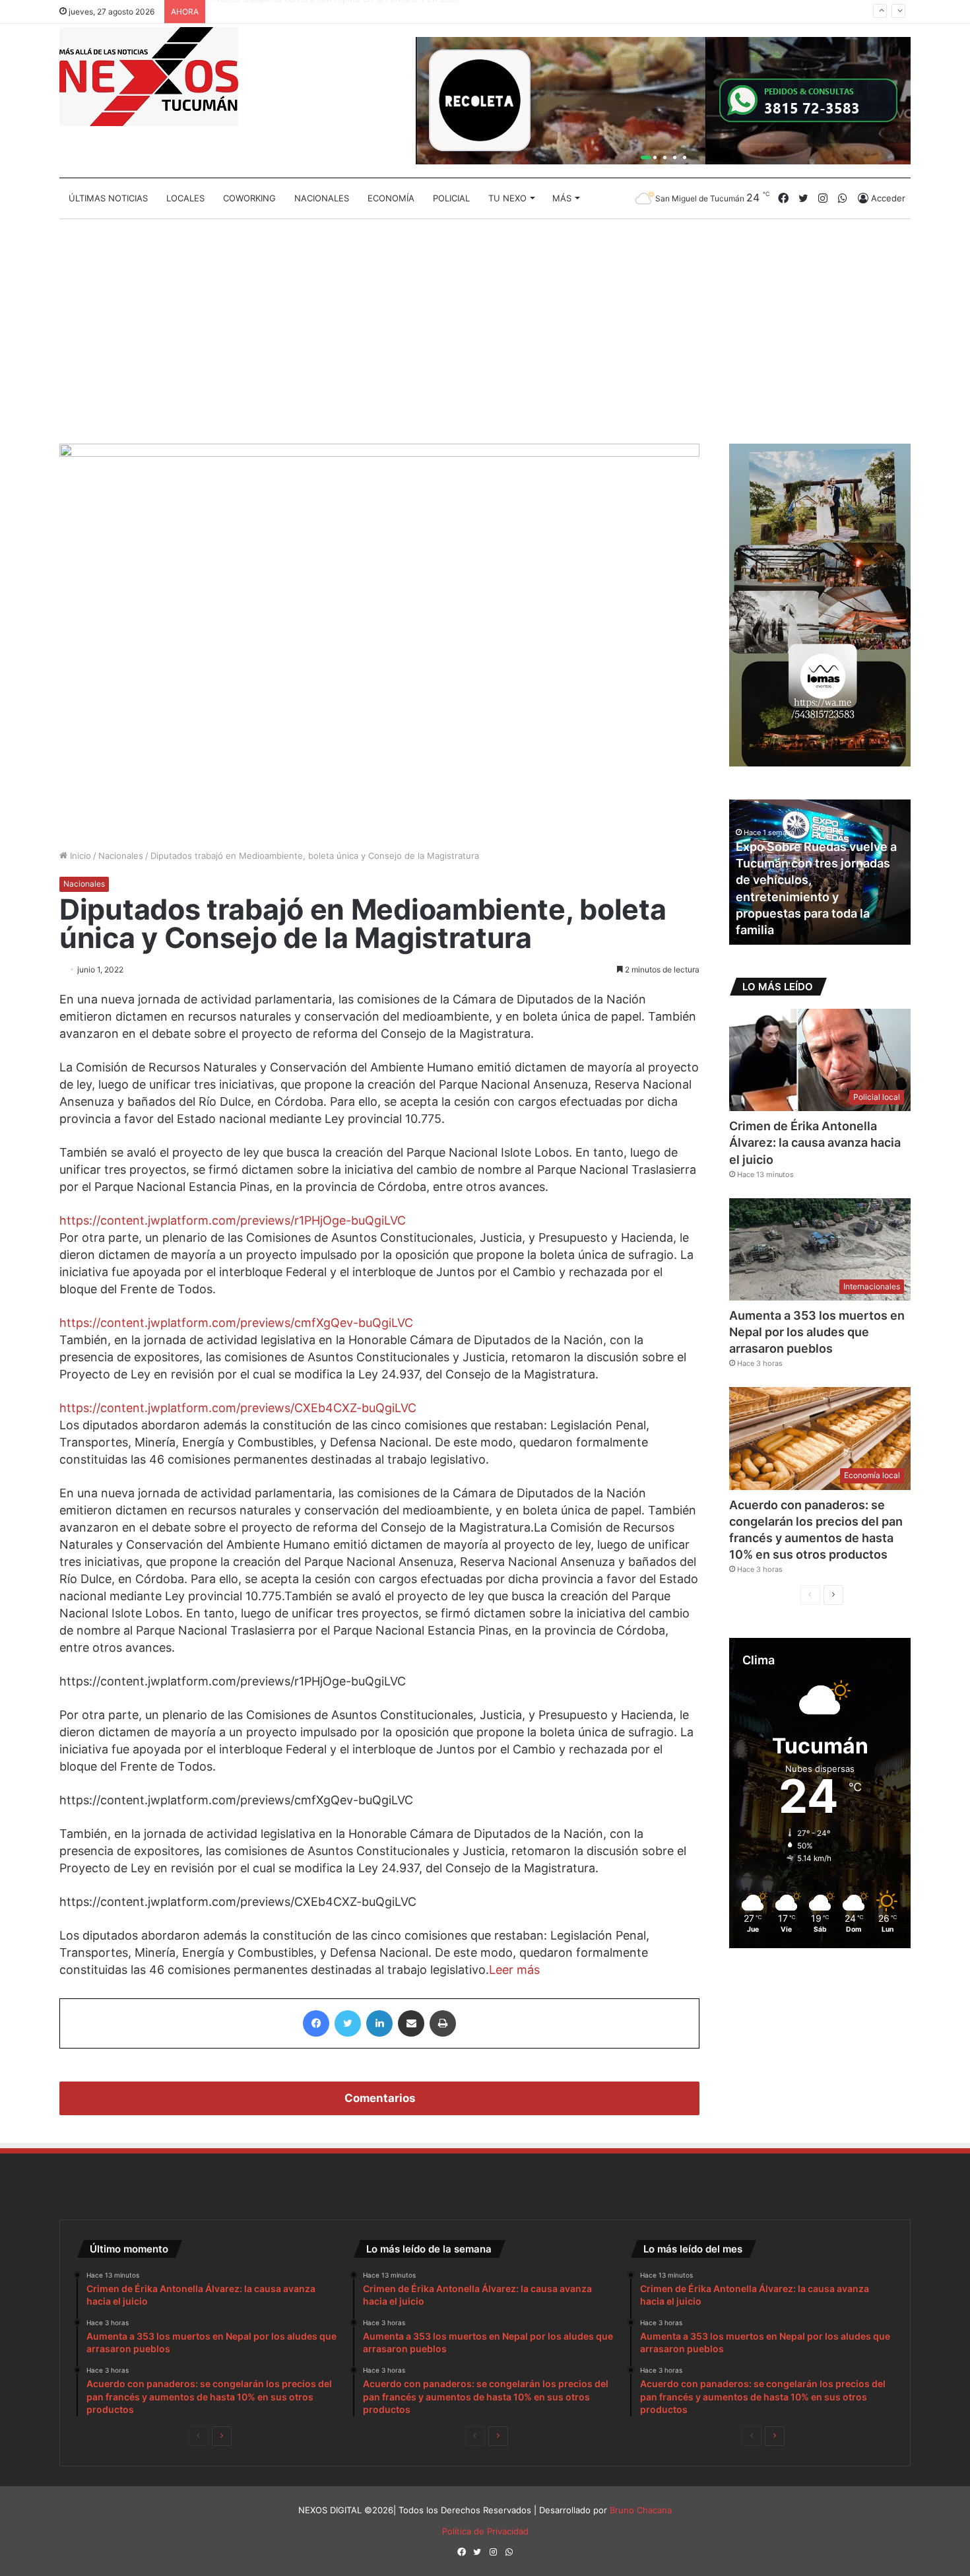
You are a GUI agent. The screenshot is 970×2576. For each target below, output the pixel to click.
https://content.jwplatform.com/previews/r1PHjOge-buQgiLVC (233, 1220)
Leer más (514, 1970)
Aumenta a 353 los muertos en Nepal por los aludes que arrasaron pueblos (817, 1332)
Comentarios (380, 2098)
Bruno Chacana (641, 2510)
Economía (391, 198)
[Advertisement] (485, 331)
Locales (185, 198)
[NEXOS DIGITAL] (149, 77)
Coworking (249, 198)
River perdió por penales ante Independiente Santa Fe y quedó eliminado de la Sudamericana (404, 11)
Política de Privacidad (485, 2531)
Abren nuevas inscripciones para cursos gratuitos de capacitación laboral (815, 913)
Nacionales (322, 198)
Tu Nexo (507, 198)
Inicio (79, 856)
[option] (820, 872)
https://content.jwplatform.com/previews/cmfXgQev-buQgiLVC (236, 1323)
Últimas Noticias (108, 198)
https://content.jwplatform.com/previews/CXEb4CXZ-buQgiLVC (238, 1408)
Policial (451, 198)
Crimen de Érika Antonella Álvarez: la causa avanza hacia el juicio (815, 1142)
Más (562, 198)
